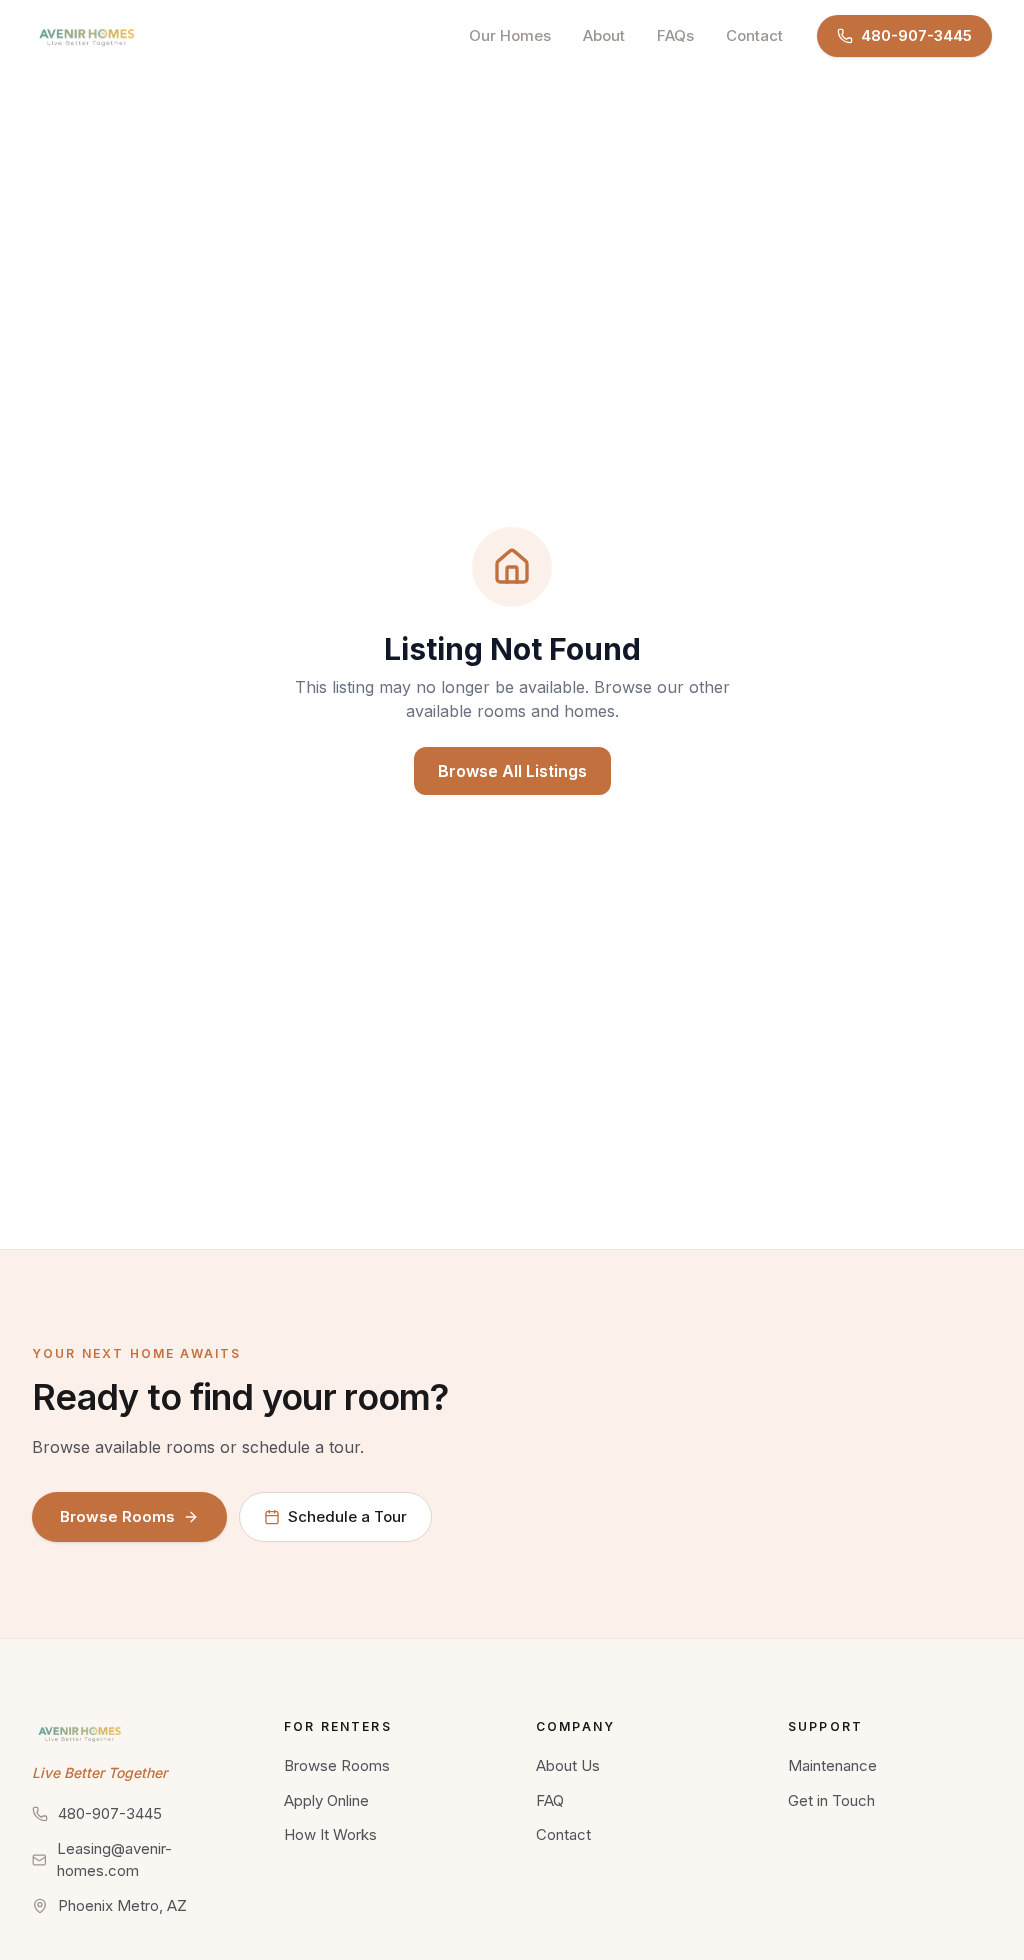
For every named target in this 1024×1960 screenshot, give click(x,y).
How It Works (330, 1834)
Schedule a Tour (347, 1516)
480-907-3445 (916, 35)
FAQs (675, 35)
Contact (754, 35)
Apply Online (326, 1800)
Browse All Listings (512, 771)
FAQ (550, 1800)
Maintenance (832, 1765)
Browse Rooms (117, 1516)
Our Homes (510, 35)
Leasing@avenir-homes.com (114, 1860)
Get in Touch (831, 1800)
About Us (568, 1765)
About (604, 35)
